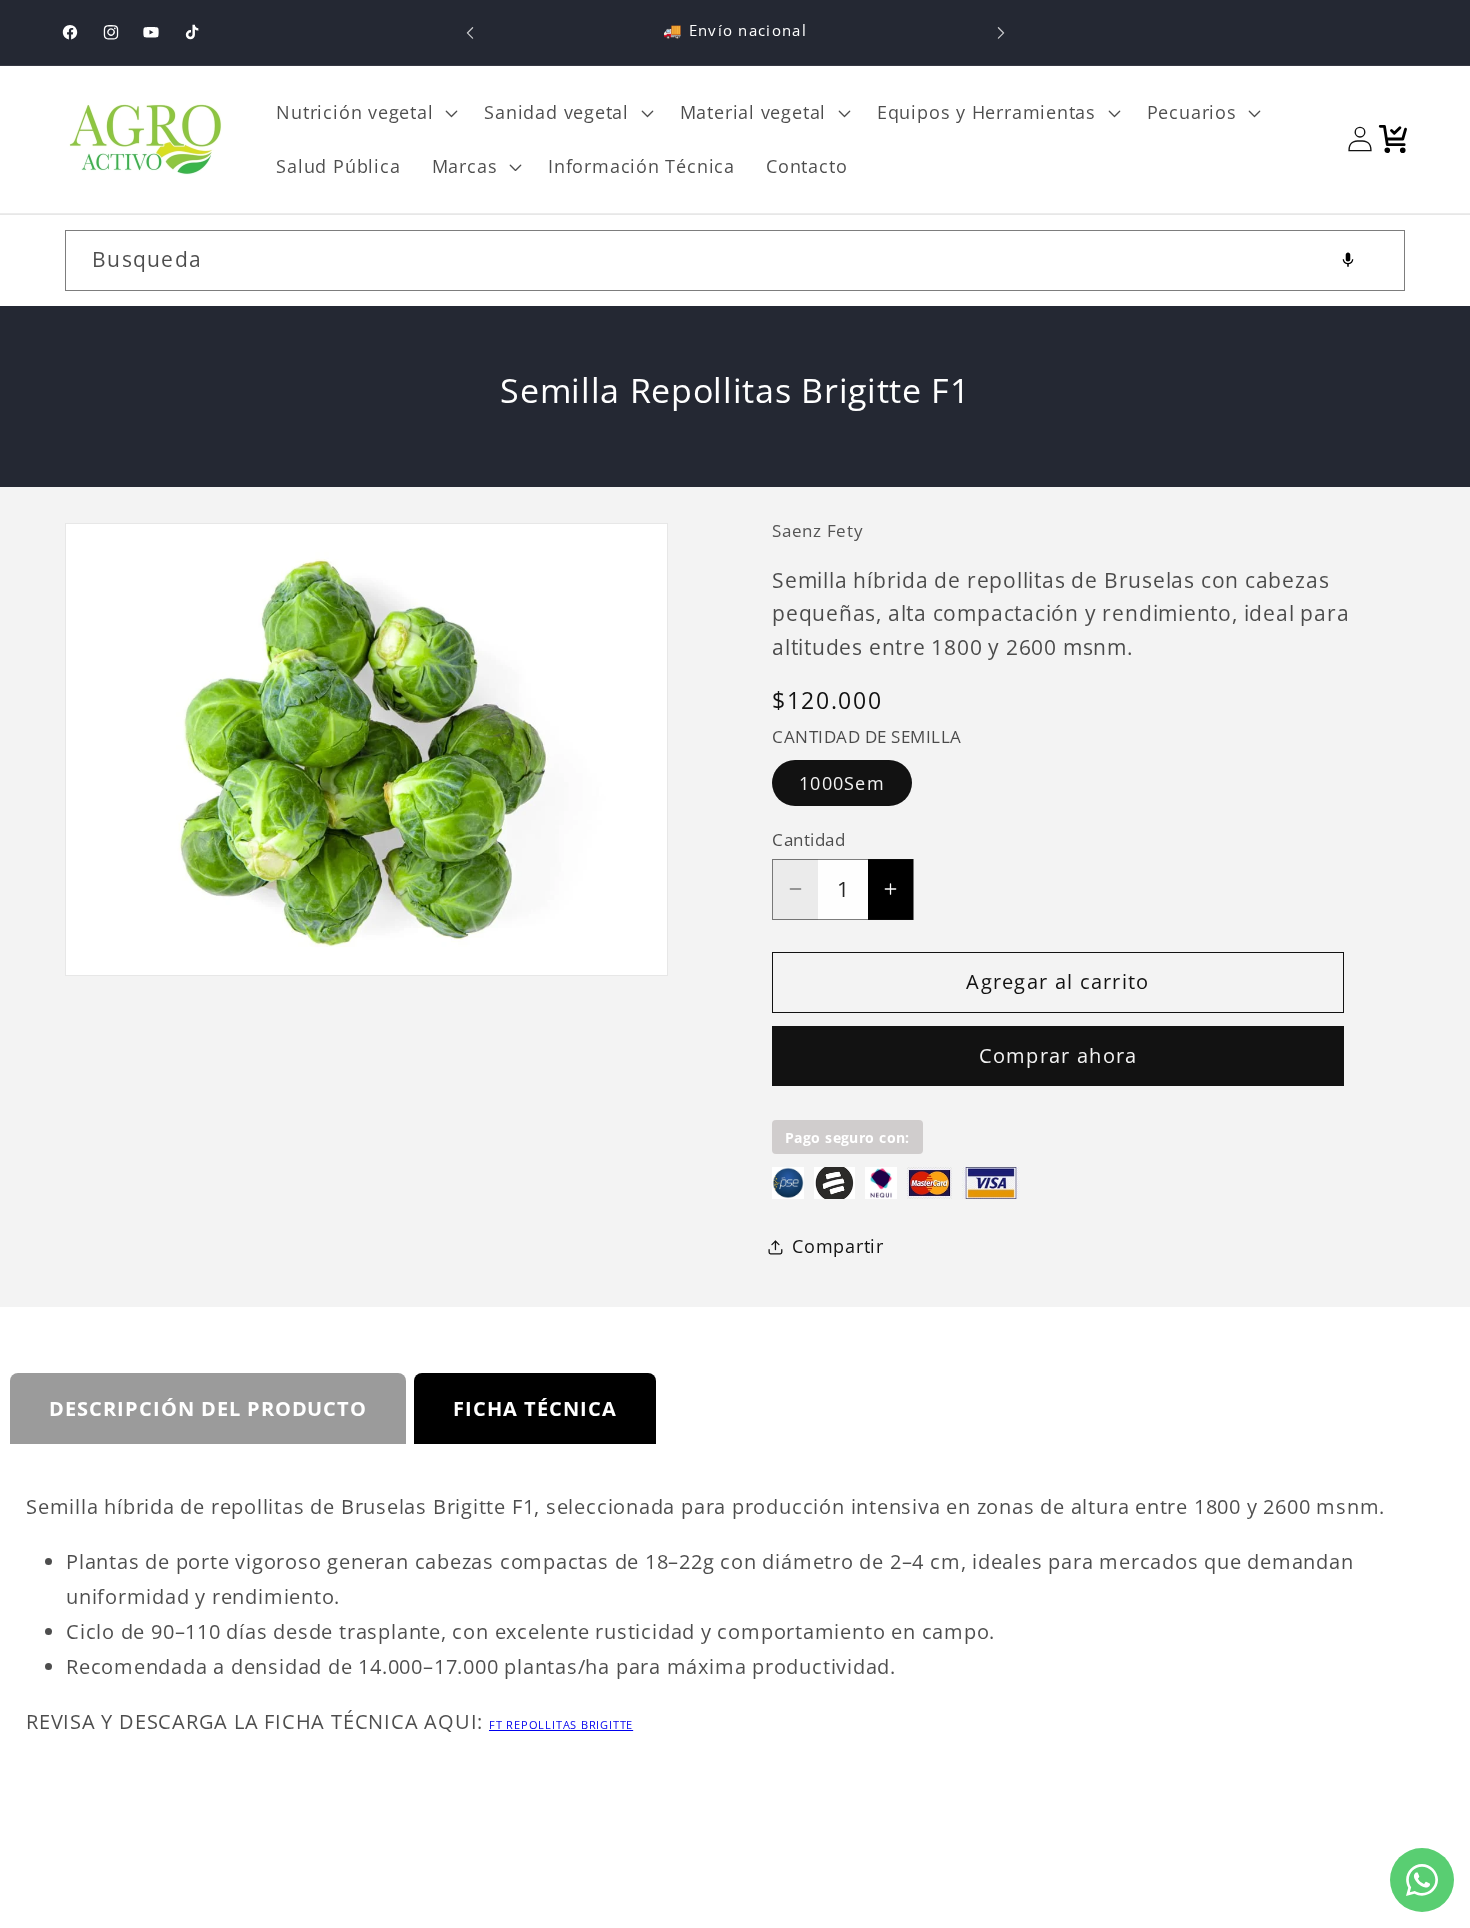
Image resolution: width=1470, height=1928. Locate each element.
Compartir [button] (838, 1246)
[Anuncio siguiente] (1001, 32)
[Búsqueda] (1375, 259)
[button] (365, 113)
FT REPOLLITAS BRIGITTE (561, 1724)
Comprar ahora (1058, 1055)
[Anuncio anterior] (470, 32)
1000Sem (842, 783)
